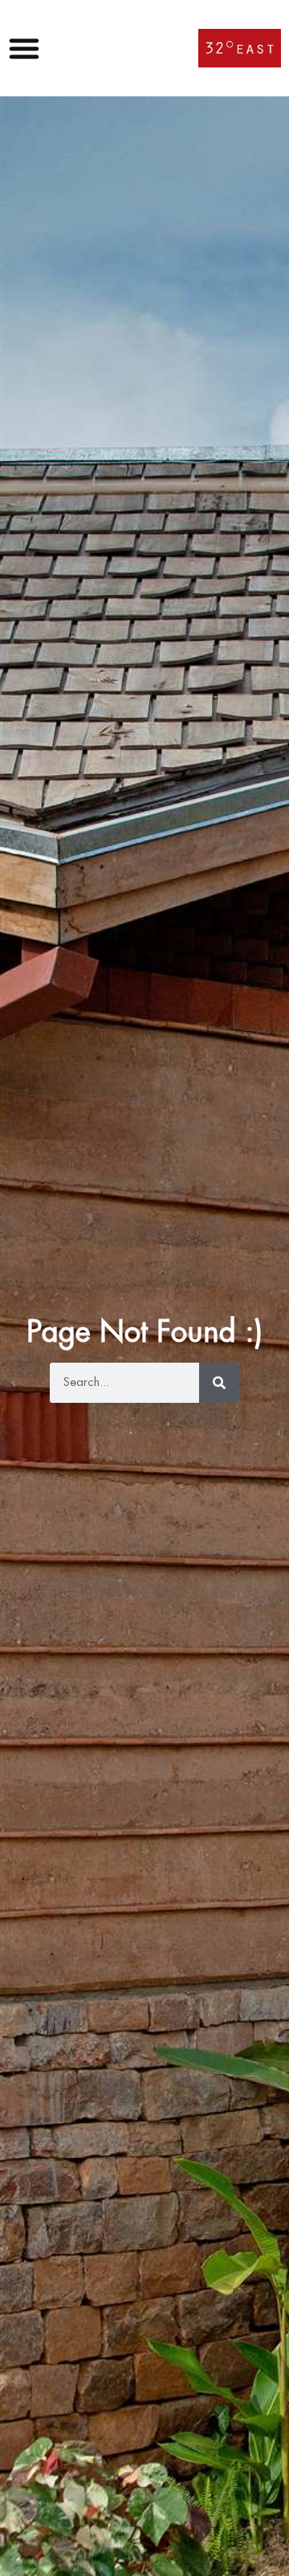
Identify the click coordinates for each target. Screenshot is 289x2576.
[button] (28, 48)
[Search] (219, 1383)
